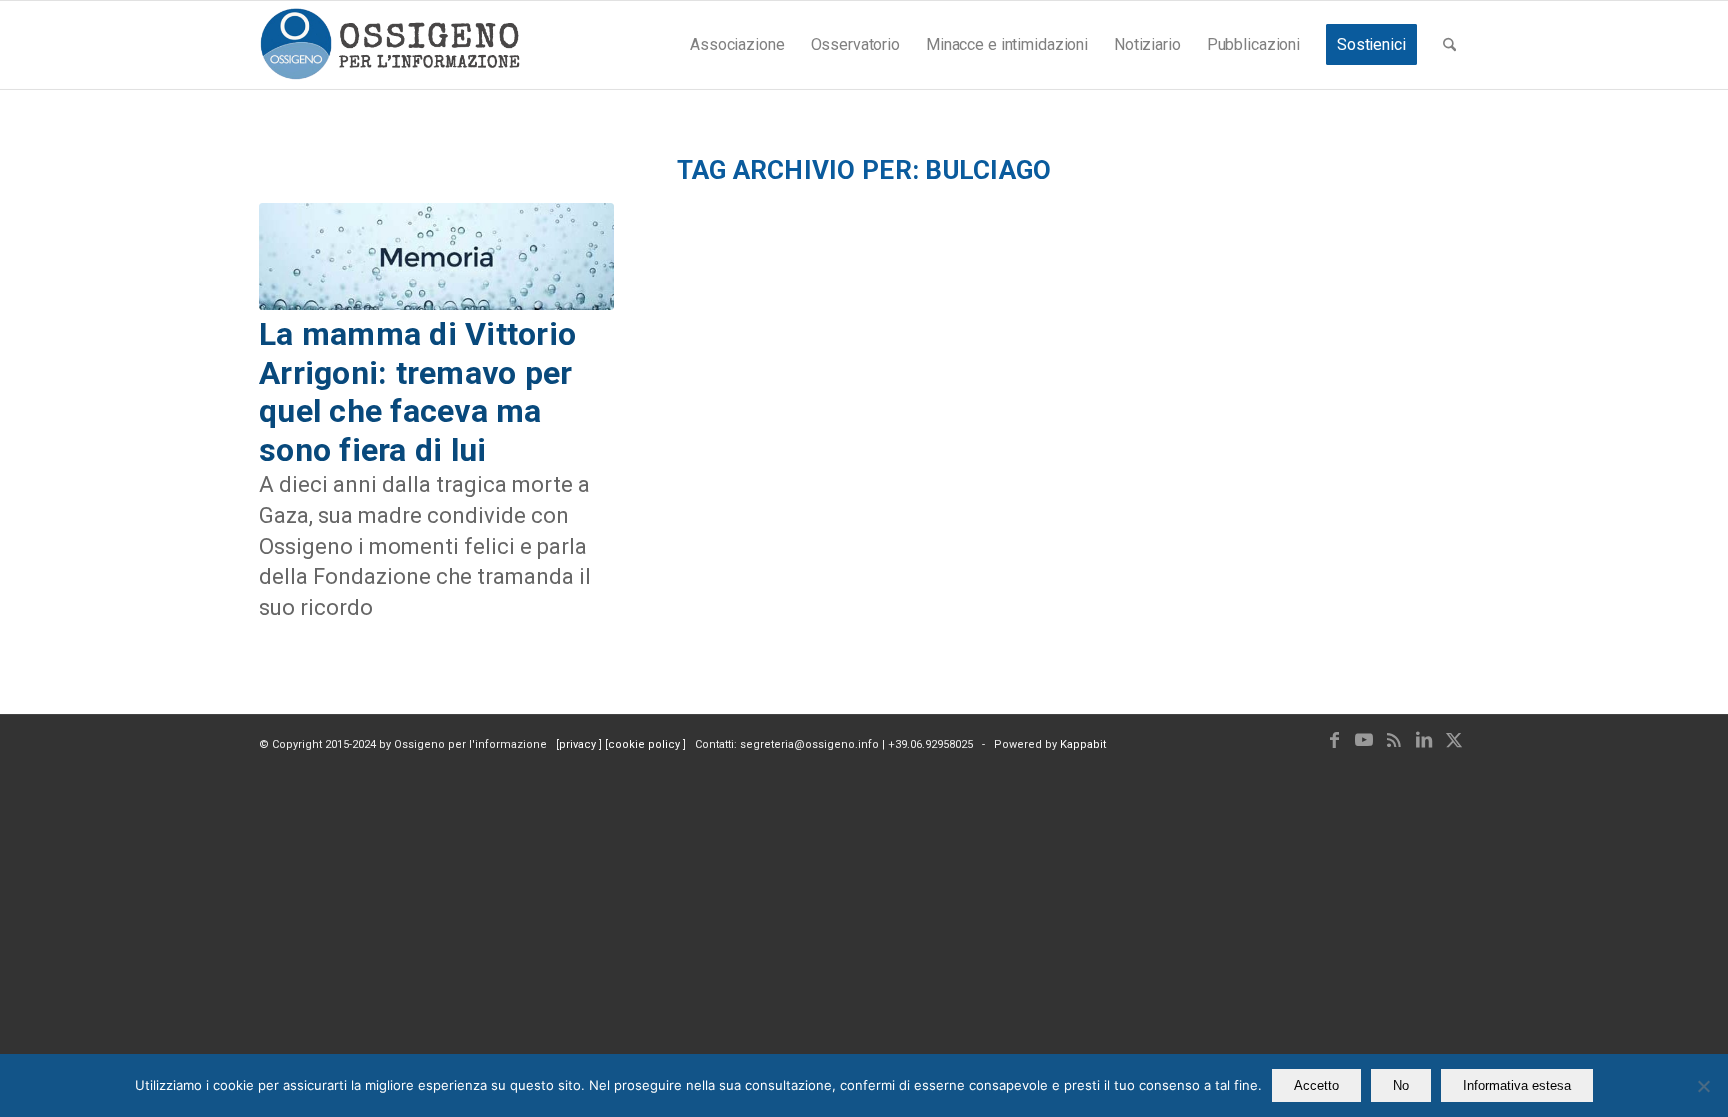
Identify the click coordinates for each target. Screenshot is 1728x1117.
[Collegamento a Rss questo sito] (1394, 740)
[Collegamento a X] (1454, 740)
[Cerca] (1449, 45)
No (1401, 1085)
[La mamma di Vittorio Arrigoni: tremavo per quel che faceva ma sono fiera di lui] (436, 257)
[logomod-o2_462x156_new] (389, 45)
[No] (1703, 1086)
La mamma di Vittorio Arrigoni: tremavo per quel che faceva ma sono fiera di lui (417, 391)
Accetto (1316, 1085)
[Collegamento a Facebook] (1334, 740)
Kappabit (1083, 744)
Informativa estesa (1517, 1085)
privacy (579, 744)
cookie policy (645, 744)
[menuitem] (737, 45)
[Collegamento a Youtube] (1364, 740)
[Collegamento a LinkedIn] (1424, 740)
